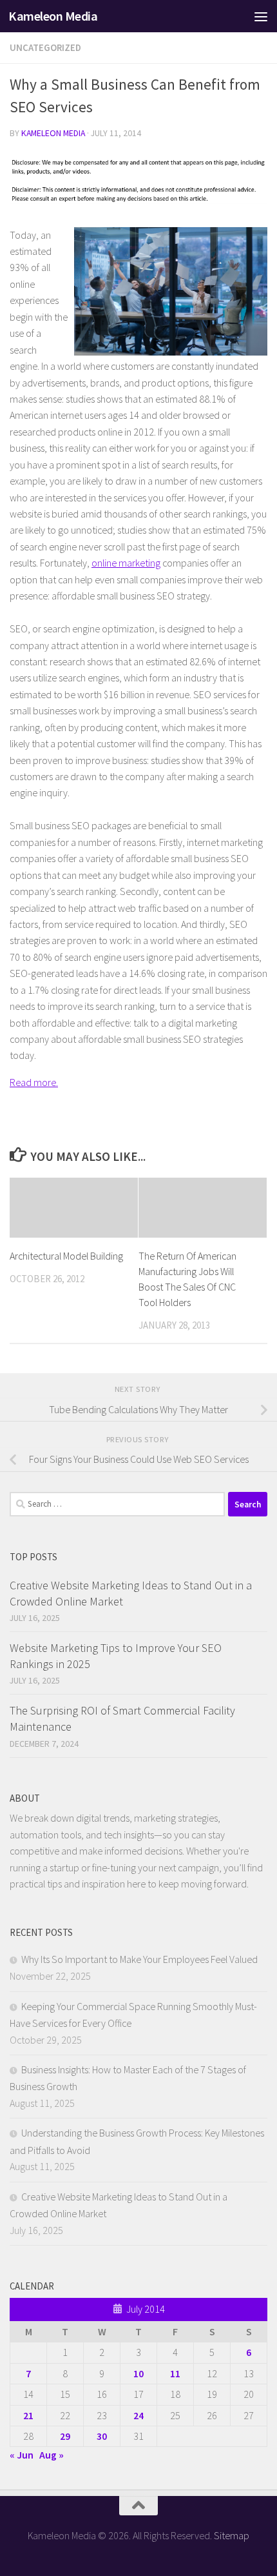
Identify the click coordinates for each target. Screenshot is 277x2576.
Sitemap (232, 2535)
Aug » (52, 2455)
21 (28, 2415)
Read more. (34, 1082)
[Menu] (261, 16)
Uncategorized (45, 47)
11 (175, 2373)
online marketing (126, 563)
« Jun (22, 2455)
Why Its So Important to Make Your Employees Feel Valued (139, 1959)
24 (138, 2415)
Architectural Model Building (66, 1256)
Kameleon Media (53, 16)
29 (65, 2436)
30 (102, 2436)
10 (138, 2373)
